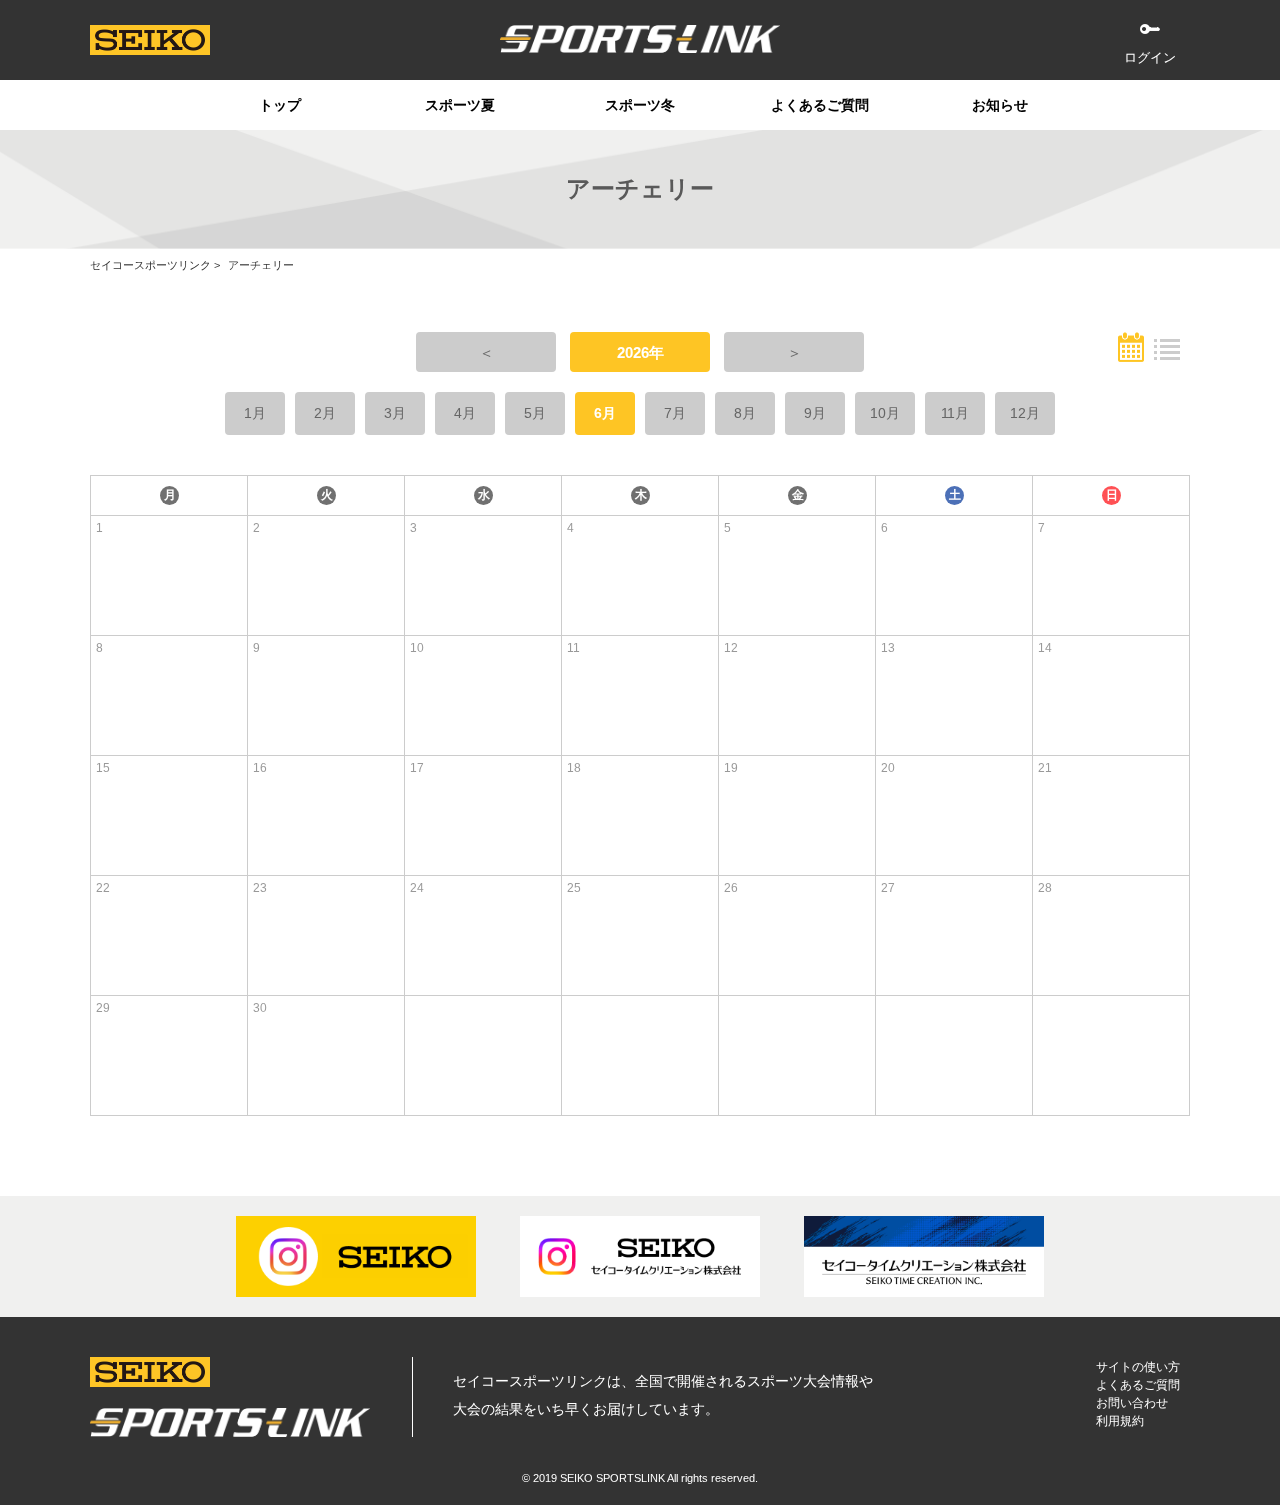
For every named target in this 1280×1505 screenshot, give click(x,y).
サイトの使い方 (1138, 1367)
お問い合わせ (1132, 1403)
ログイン (1150, 57)
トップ (280, 105)
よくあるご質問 (820, 105)
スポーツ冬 (640, 105)
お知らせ (1000, 105)
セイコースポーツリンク (150, 265)
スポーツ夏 (460, 105)
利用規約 (1120, 1421)
